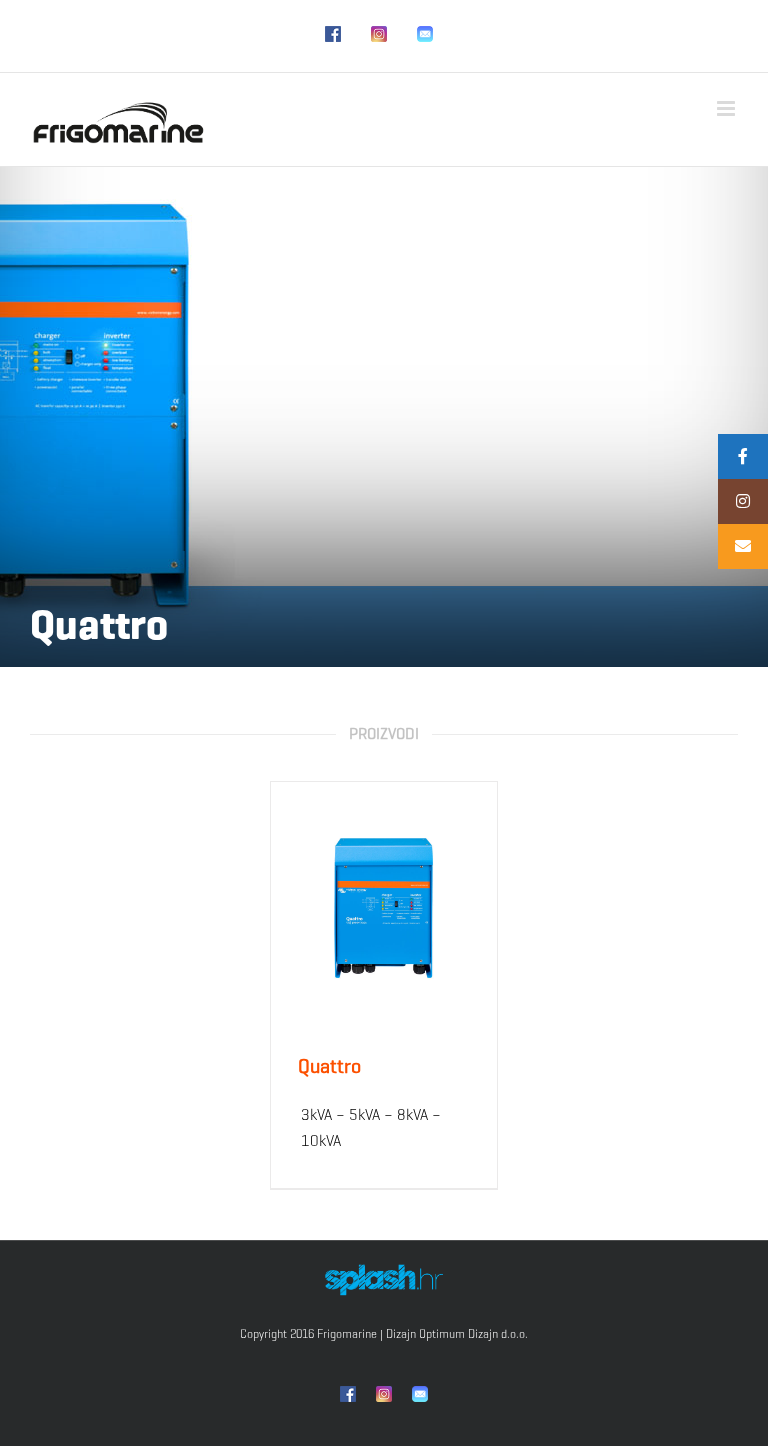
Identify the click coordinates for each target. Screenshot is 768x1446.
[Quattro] (384, 907)
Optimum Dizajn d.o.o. (473, 1333)
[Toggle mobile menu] (727, 108)
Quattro (329, 1066)
